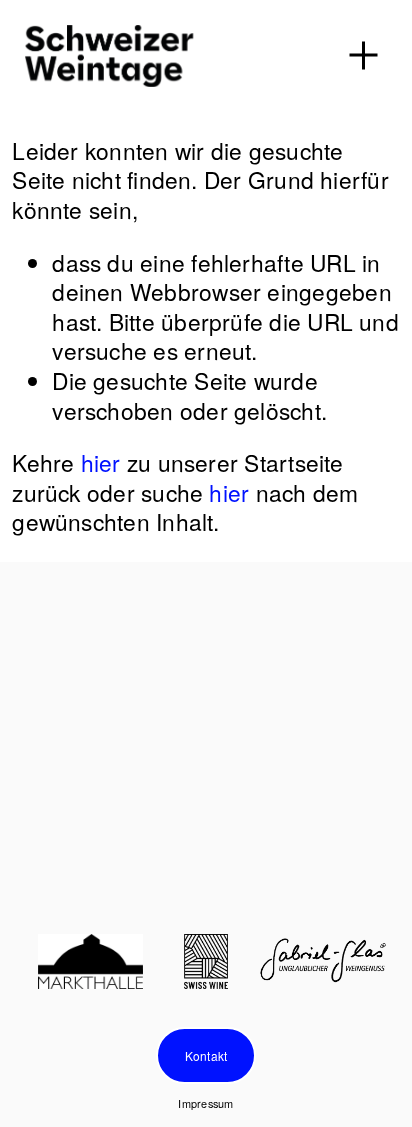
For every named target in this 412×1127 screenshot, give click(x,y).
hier (101, 462)
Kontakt (206, 1055)
